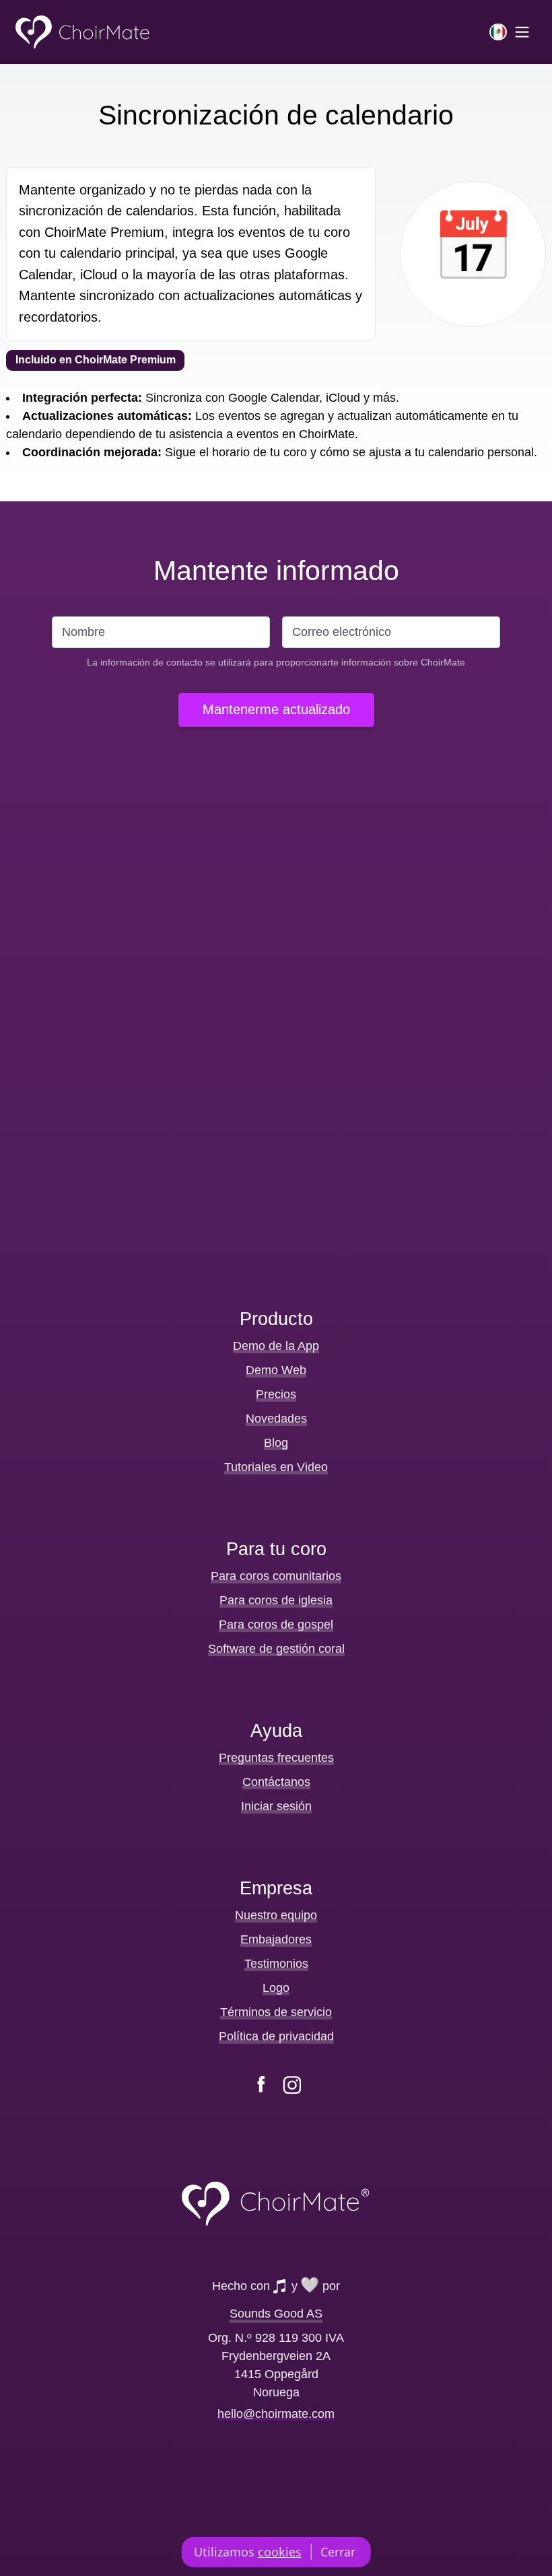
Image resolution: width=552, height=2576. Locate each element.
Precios (276, 1394)
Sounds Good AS (276, 2314)
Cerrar (338, 2552)
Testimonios (276, 1964)
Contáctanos (276, 1782)
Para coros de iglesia (276, 1600)
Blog (276, 1443)
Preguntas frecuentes (276, 1758)
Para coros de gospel (276, 1624)
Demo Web (276, 1370)
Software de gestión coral (276, 1649)
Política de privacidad (276, 2036)
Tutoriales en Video (276, 1467)
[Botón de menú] (510, 32)
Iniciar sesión (276, 1806)
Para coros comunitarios (276, 1576)
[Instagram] (292, 2085)
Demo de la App (276, 1346)
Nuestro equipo (276, 1915)
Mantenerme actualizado (276, 709)
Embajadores (276, 1939)
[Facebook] (261, 2085)
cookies (280, 2552)
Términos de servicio (276, 2012)
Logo (276, 1988)
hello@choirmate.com (276, 2413)
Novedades (276, 1419)
